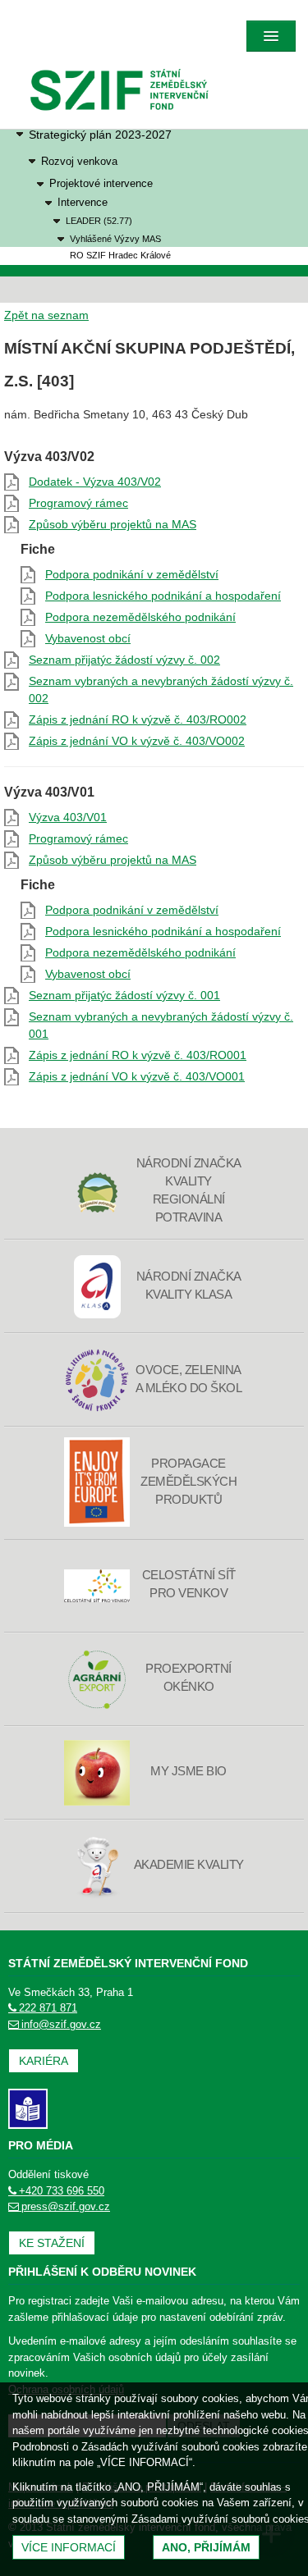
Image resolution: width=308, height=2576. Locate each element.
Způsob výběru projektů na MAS (113, 524)
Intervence (83, 203)
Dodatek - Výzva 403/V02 (95, 482)
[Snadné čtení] (28, 2108)
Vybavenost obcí (88, 638)
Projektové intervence (101, 184)
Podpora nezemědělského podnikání (140, 617)
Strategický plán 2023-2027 (100, 135)
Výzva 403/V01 (68, 817)
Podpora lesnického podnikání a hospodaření (163, 596)
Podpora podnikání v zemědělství (132, 574)
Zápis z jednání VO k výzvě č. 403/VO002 (137, 741)
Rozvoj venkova (79, 161)
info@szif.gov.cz (61, 2024)
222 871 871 (48, 2008)
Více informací (69, 2547)
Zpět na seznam (46, 315)
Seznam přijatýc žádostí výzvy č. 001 (124, 995)
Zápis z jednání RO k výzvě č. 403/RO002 (138, 719)
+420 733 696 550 (62, 2191)
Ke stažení (52, 2243)
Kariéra (44, 2061)
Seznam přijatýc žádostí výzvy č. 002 (124, 660)
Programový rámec (78, 503)
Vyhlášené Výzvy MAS (115, 239)
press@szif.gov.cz (66, 2206)
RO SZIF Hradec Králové (120, 255)
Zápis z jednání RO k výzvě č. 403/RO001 (138, 1055)
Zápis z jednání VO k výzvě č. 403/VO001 (137, 1076)
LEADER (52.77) (99, 221)
